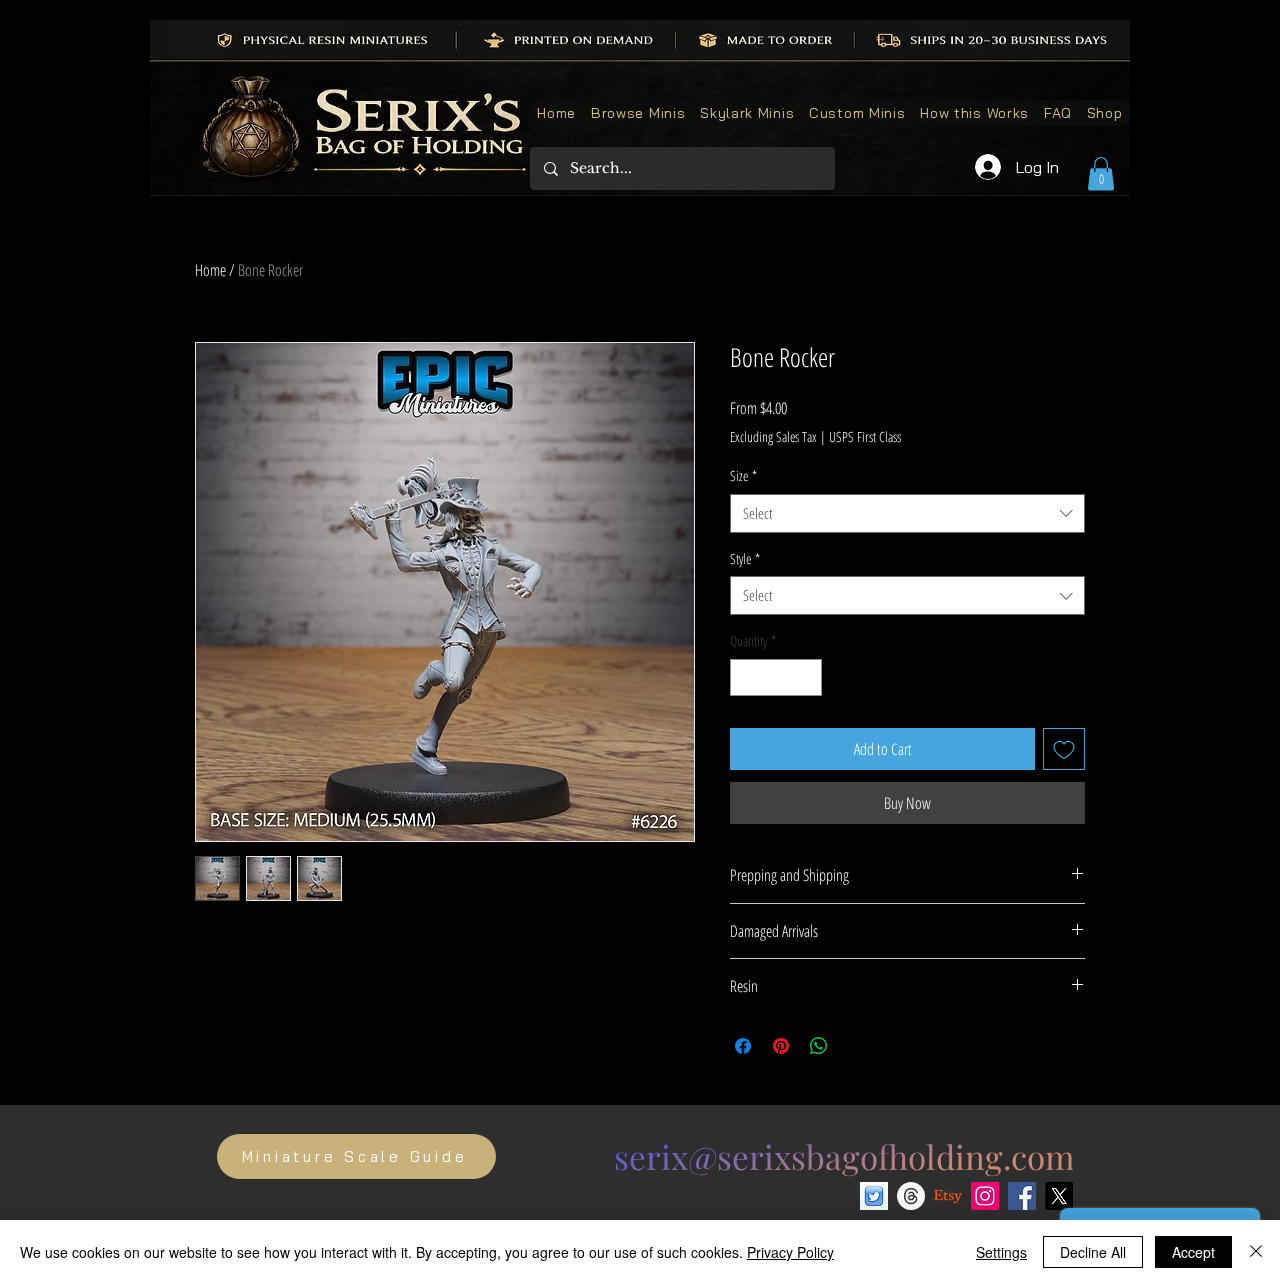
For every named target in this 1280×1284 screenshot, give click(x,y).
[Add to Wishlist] (1064, 749)
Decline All (1093, 1252)
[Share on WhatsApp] (819, 1046)
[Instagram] (985, 1196)
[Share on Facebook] (743, 1046)
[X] (1059, 1196)
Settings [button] (1001, 1252)
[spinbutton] (776, 677)
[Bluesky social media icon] (874, 1196)
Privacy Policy (790, 1252)
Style (745, 558)
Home (210, 270)
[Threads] (911, 1196)
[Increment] (806, 677)
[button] (1101, 173)
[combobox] (907, 513)
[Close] (1256, 1252)
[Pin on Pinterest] (781, 1046)
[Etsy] (948, 1196)
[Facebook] (1022, 1196)
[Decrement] (745, 677)
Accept (1193, 1252)
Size (743, 475)
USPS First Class (865, 436)
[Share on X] (857, 1046)
